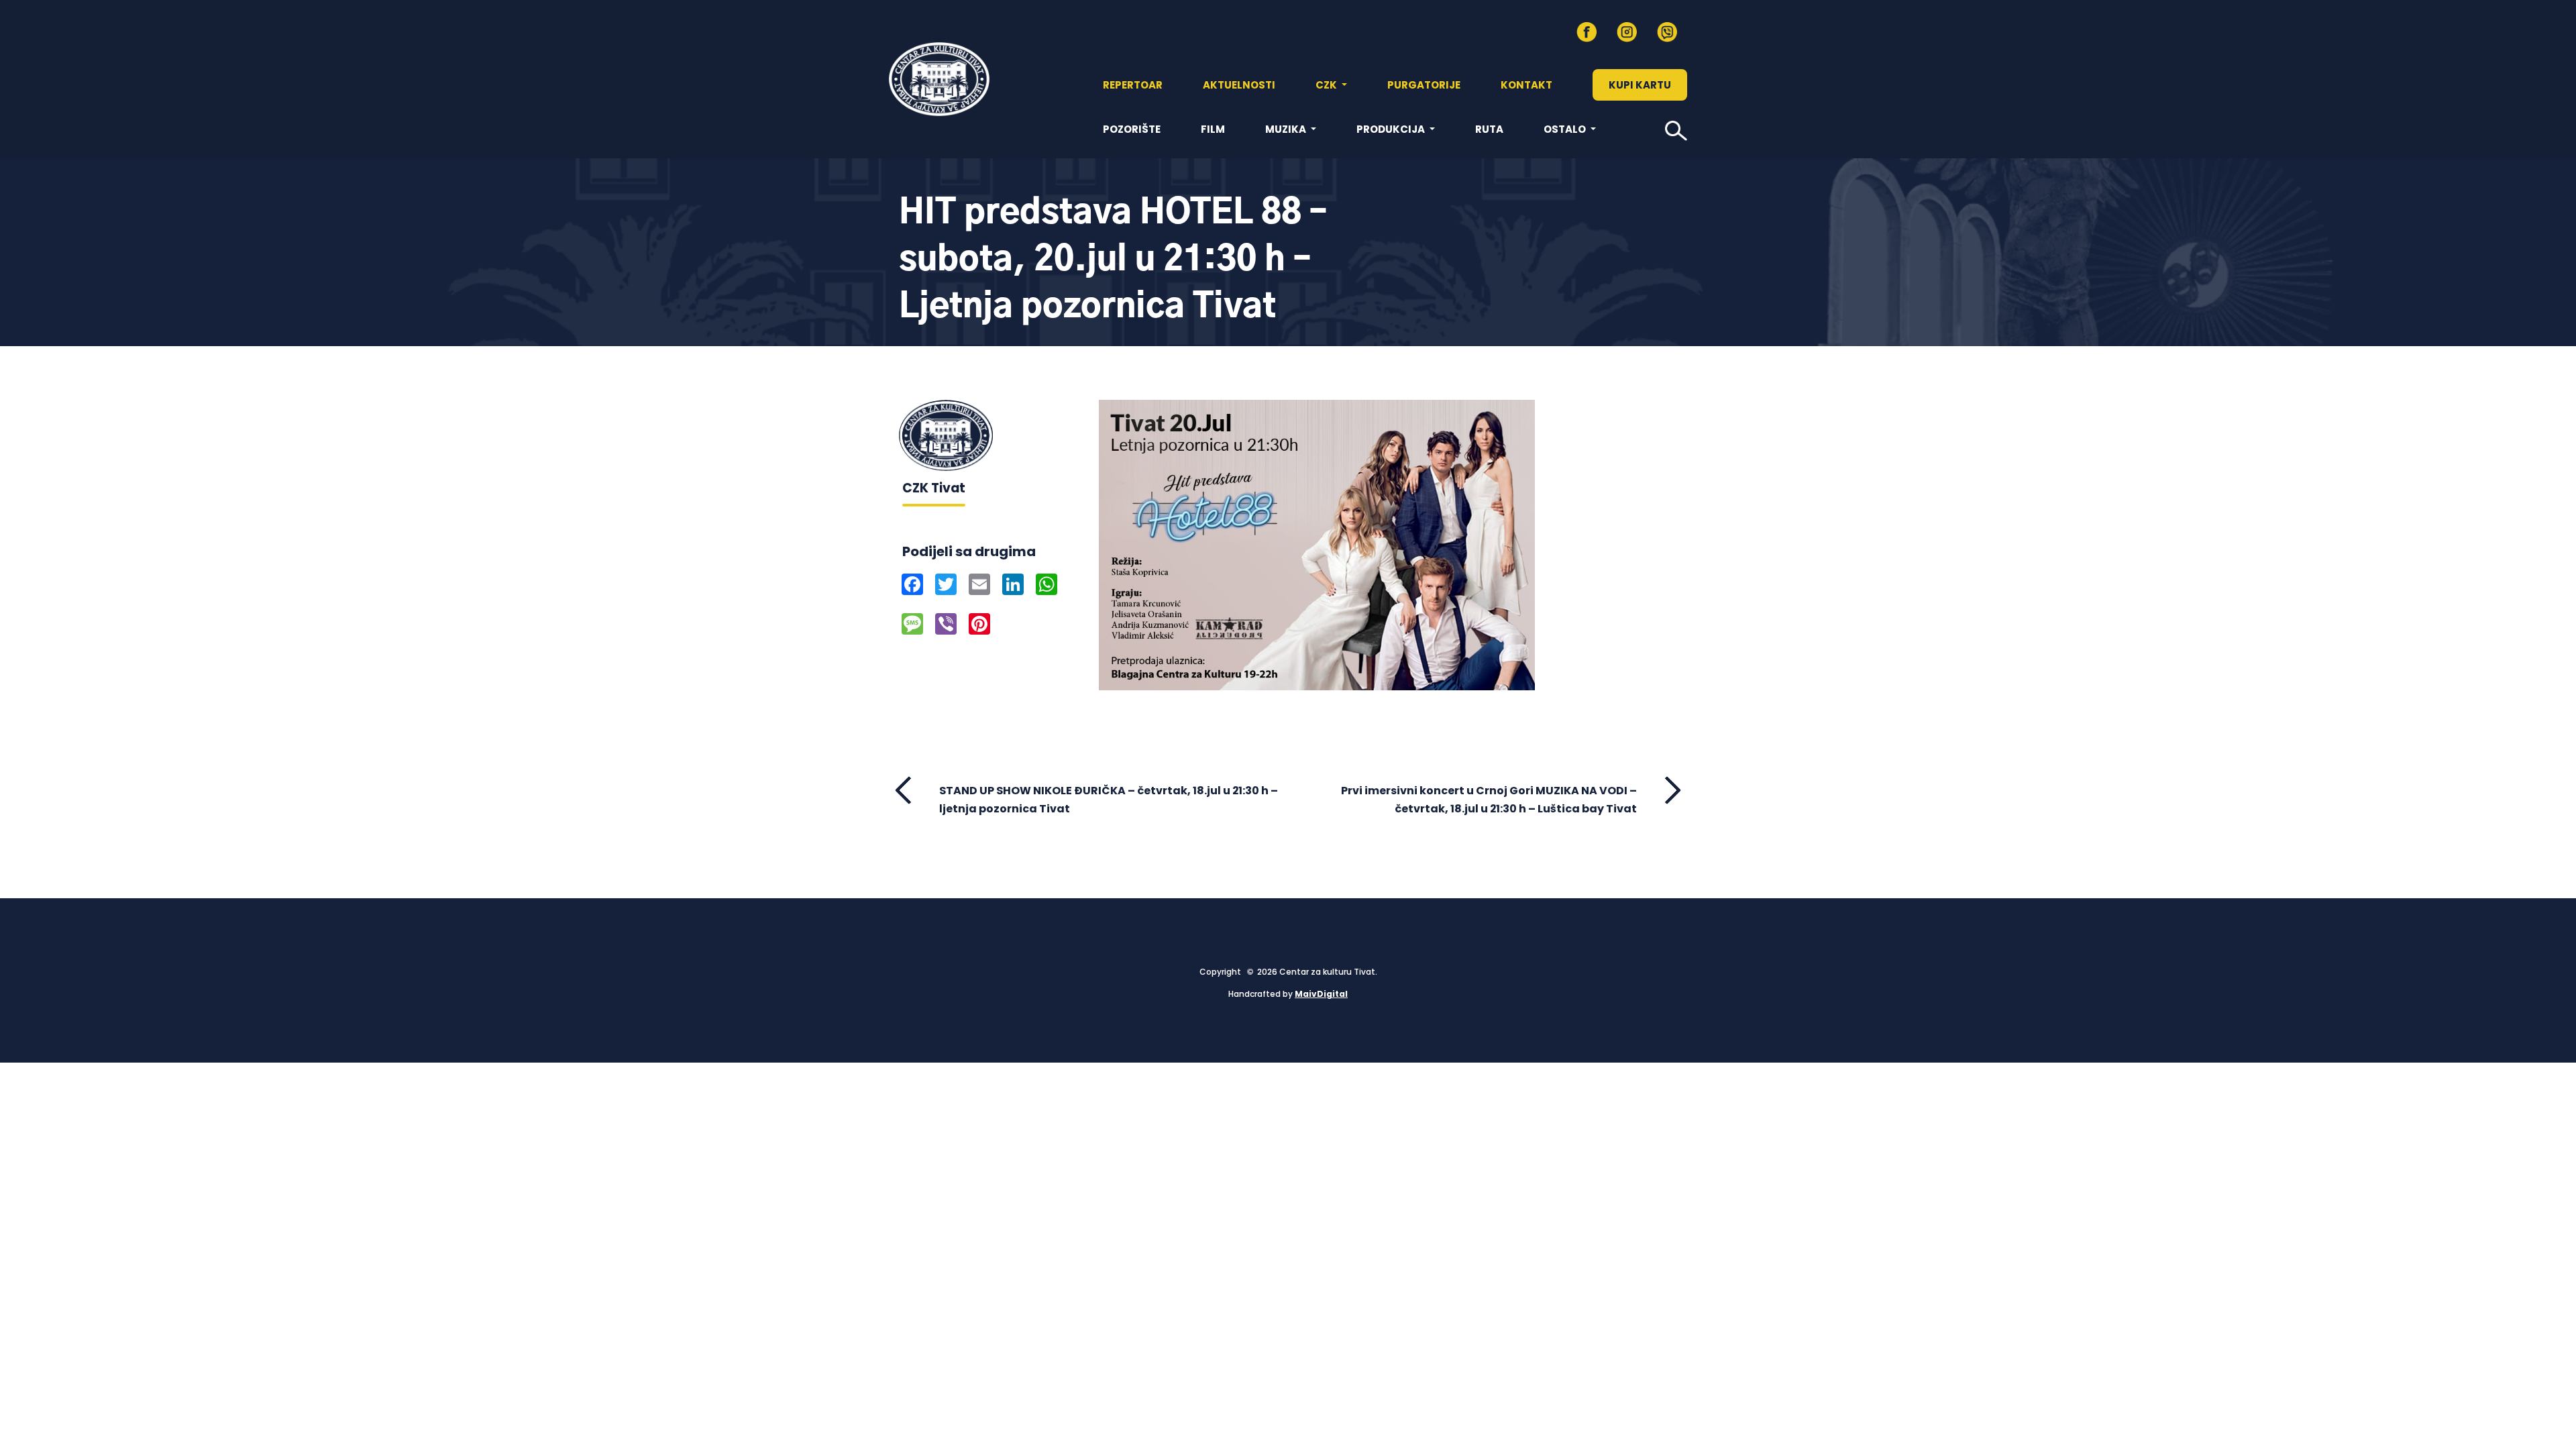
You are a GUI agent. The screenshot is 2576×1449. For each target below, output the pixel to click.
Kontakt (1526, 85)
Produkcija (1392, 129)
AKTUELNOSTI (1239, 85)
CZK (1327, 85)
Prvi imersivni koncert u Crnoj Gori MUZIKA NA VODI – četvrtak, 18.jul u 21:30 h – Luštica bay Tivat (1489, 800)
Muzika (1287, 129)
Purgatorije (1424, 85)
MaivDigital (1321, 994)
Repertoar (1133, 85)
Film (1213, 129)
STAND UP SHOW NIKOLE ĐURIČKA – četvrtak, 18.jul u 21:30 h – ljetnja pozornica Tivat (1109, 800)
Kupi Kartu (1640, 85)
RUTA (1489, 129)
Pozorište (1132, 129)
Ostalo (1566, 129)
